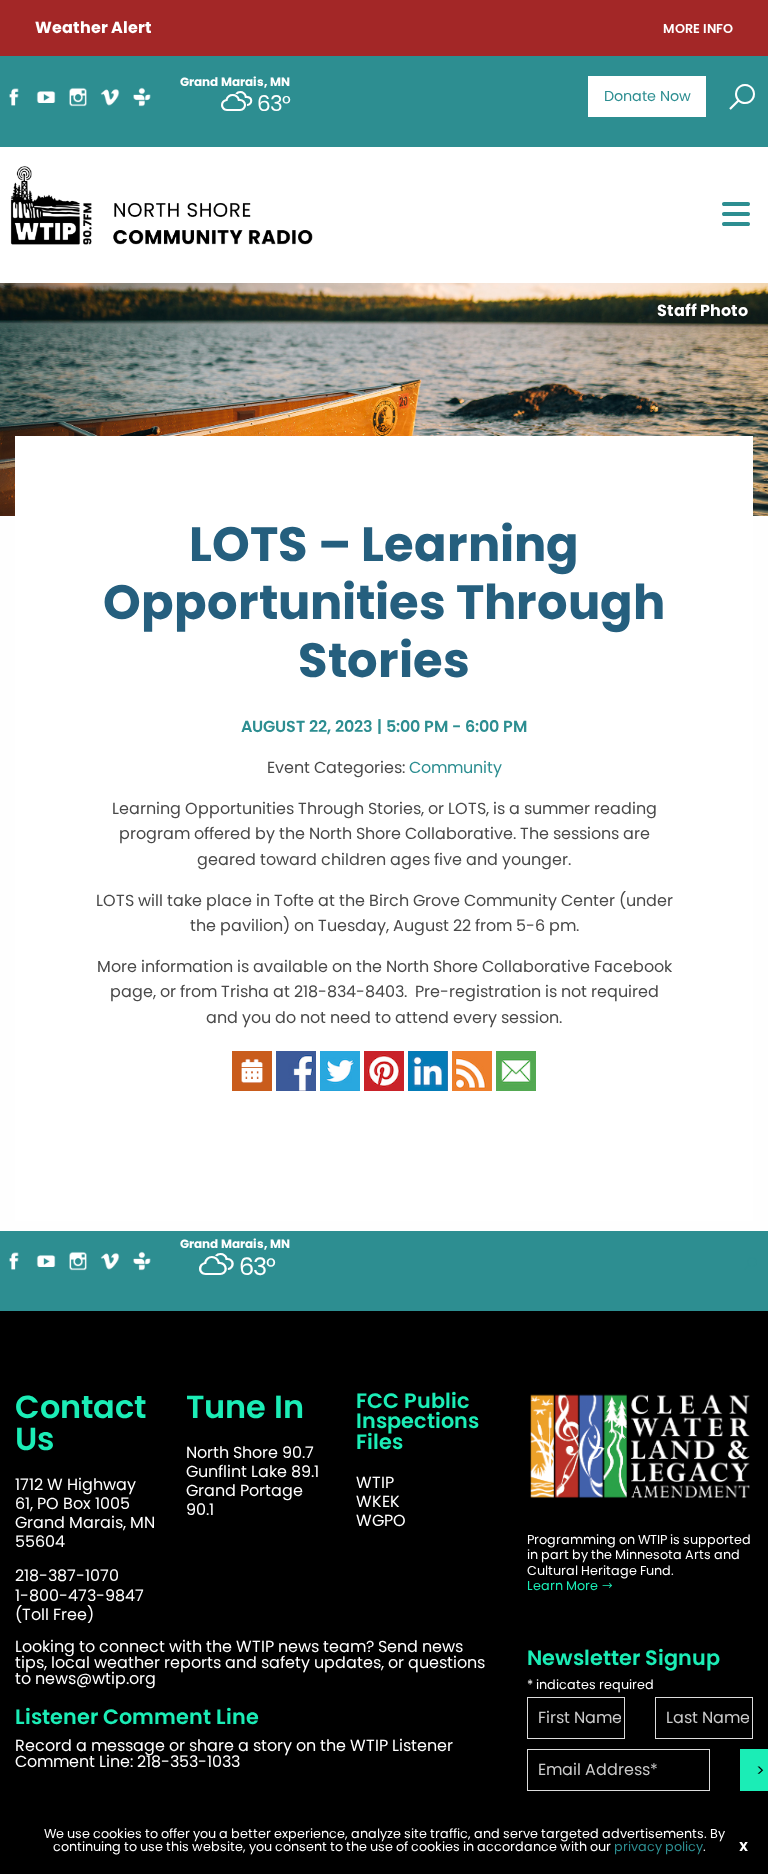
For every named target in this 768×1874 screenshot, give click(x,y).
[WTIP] (168, 212)
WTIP (375, 1482)
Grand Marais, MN (235, 1244)
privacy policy (658, 1846)
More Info (698, 29)
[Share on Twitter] (340, 1079)
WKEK (378, 1501)
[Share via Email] (516, 1079)
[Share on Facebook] (296, 1079)
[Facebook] (14, 105)
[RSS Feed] (472, 1079)
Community (455, 767)
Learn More (564, 1585)
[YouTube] (46, 105)
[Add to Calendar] (252, 1079)
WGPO (381, 1520)
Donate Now (647, 96)
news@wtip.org (95, 1678)
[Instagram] (78, 105)
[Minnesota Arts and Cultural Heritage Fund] (640, 1456)
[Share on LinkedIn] (428, 1079)
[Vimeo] (110, 105)
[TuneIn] (142, 105)
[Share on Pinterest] (384, 1079)
